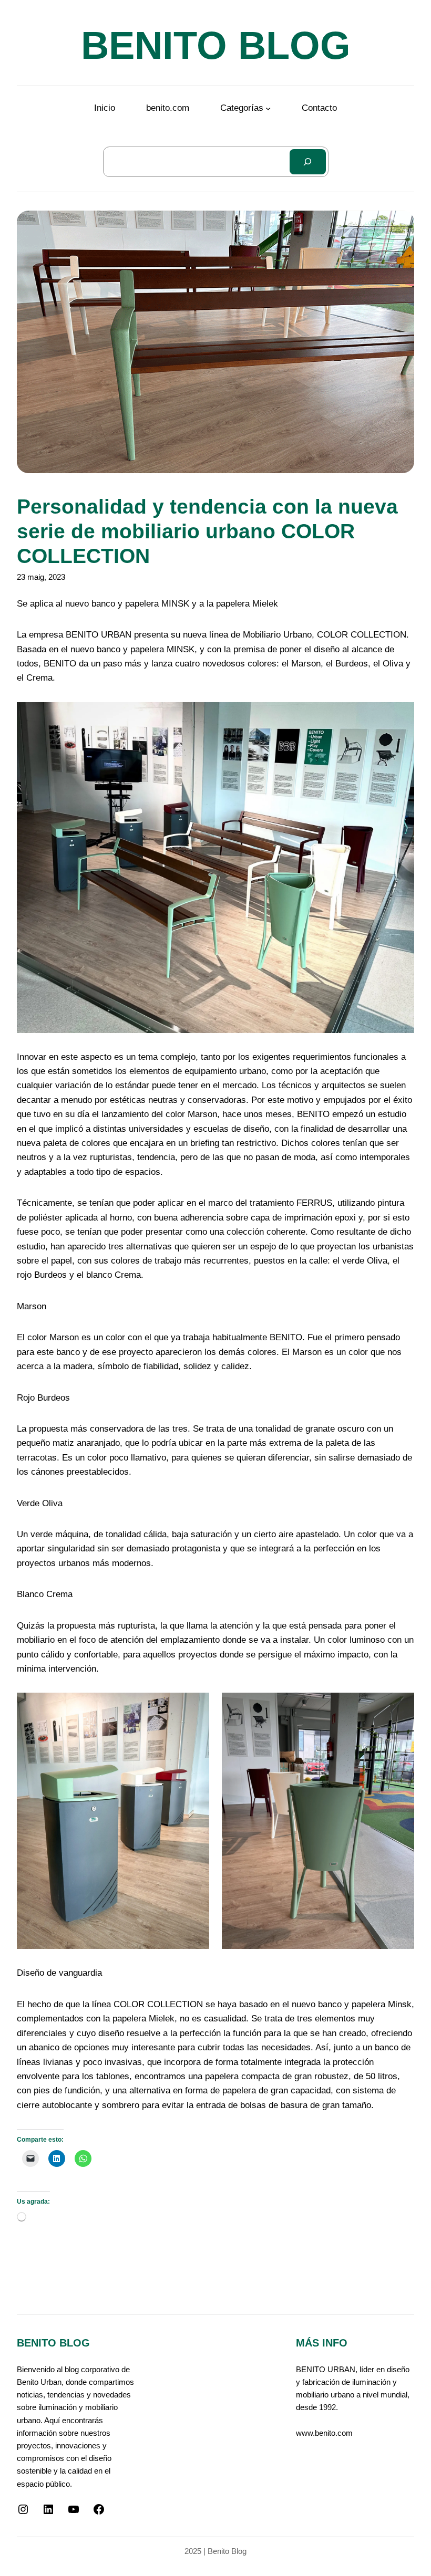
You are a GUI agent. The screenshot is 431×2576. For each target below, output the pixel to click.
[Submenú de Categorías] (268, 108)
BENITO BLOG (216, 45)
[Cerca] (307, 162)
